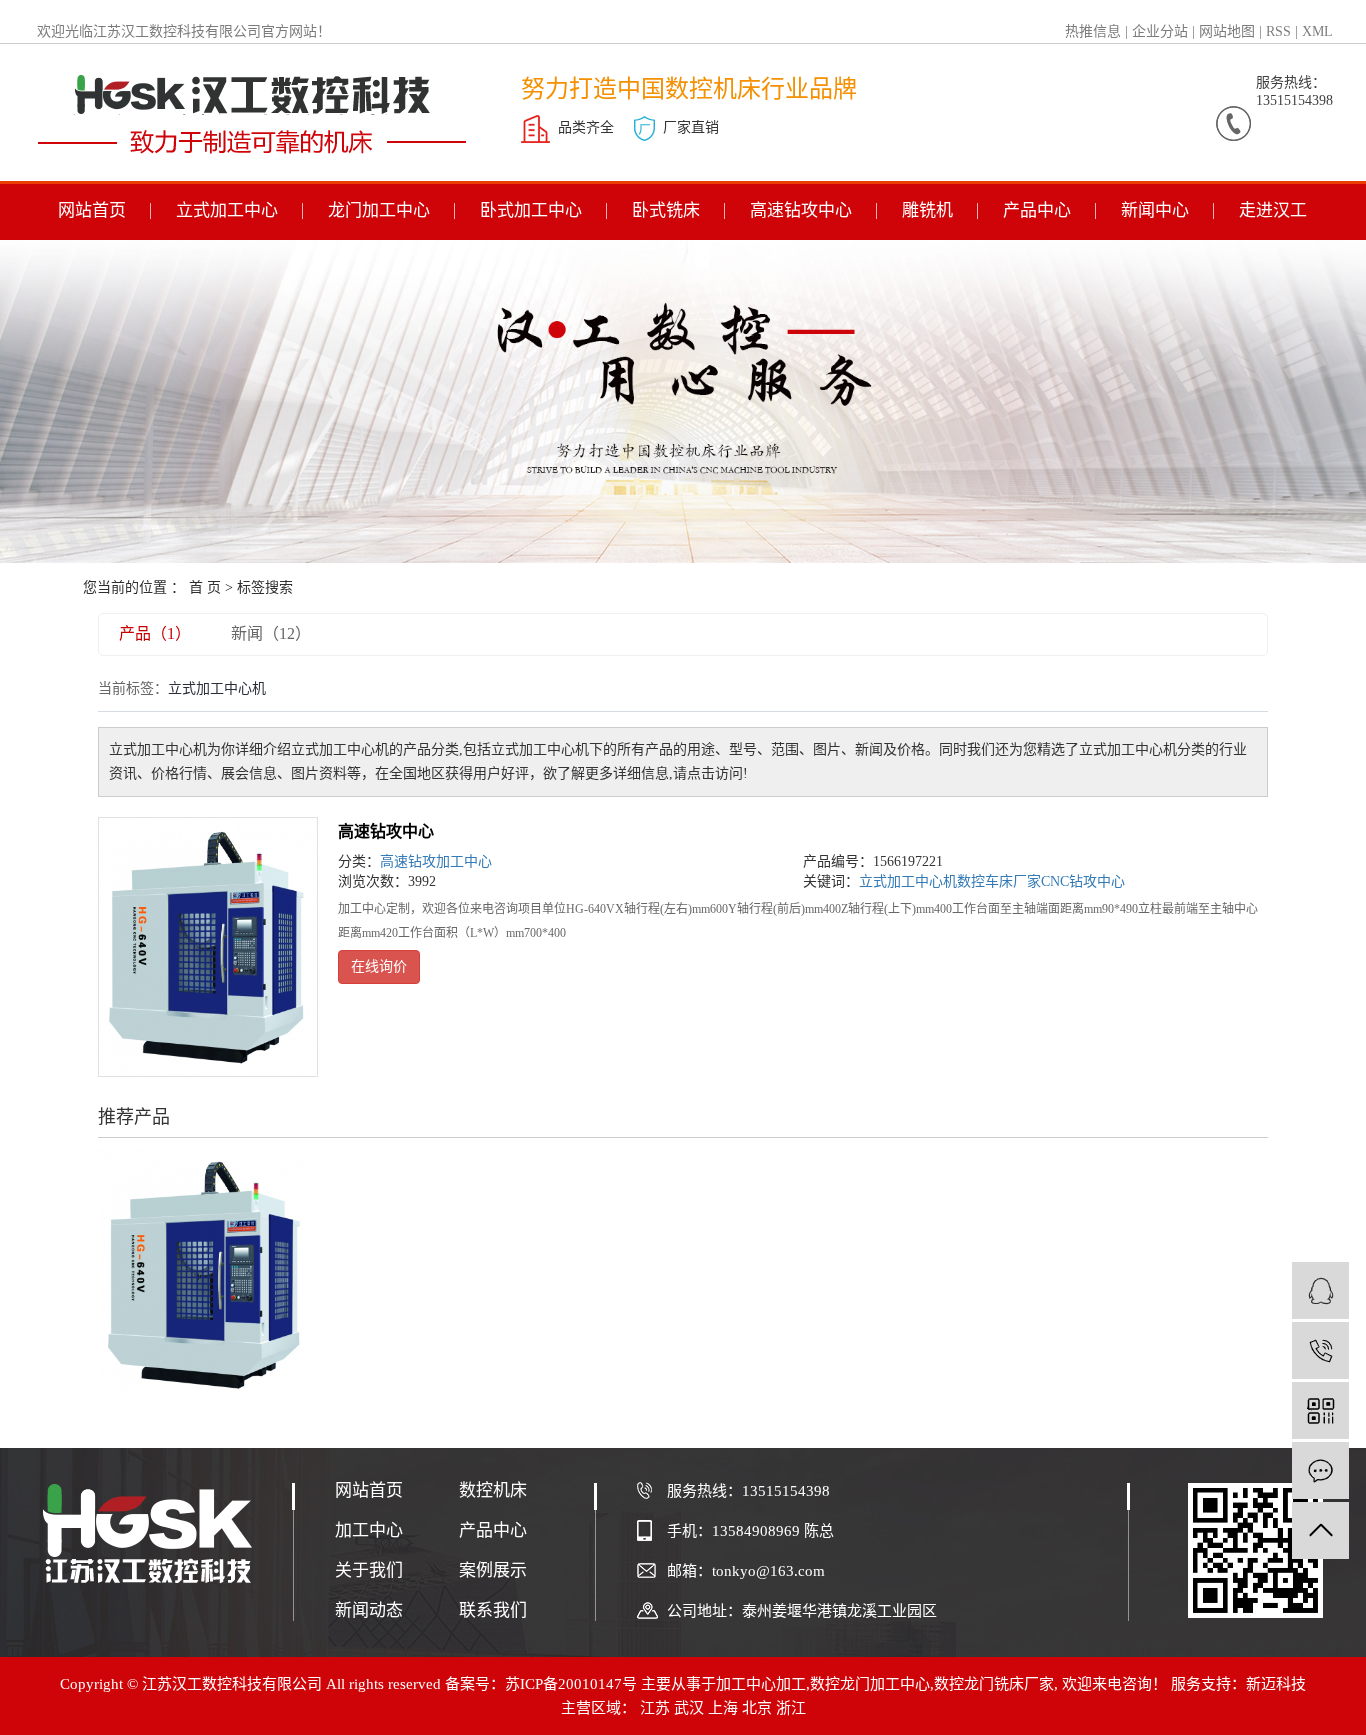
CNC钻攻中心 (1083, 881)
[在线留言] (1320, 1470)
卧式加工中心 (531, 210)
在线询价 (379, 966)
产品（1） (155, 633)
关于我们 (369, 1570)
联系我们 (493, 1610)
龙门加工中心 (379, 210)
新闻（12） (271, 633)
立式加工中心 (227, 210)
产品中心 (1037, 210)
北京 (757, 1708)
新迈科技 (1276, 1684)
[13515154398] (1320, 1350)
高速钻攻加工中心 (436, 861)
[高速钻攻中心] (208, 947)
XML (1317, 31)
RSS (1278, 31)
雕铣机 (927, 210)
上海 (723, 1708)
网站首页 (92, 210)
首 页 (205, 587)
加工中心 (369, 1530)
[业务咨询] (1320, 1290)
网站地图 (1227, 31)
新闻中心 (1155, 210)
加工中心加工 (761, 1684)
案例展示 (493, 1570)
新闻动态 (369, 1610)
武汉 (689, 1708)
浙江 (791, 1708)
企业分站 (1160, 31)
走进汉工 (1273, 210)
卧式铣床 (666, 210)
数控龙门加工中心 (870, 1684)
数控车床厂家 (999, 881)
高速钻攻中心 (801, 210)
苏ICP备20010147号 (571, 1684)
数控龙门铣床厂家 (994, 1684)
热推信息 (1093, 31)
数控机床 (493, 1490)
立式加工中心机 (908, 881)
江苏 (655, 1708)
